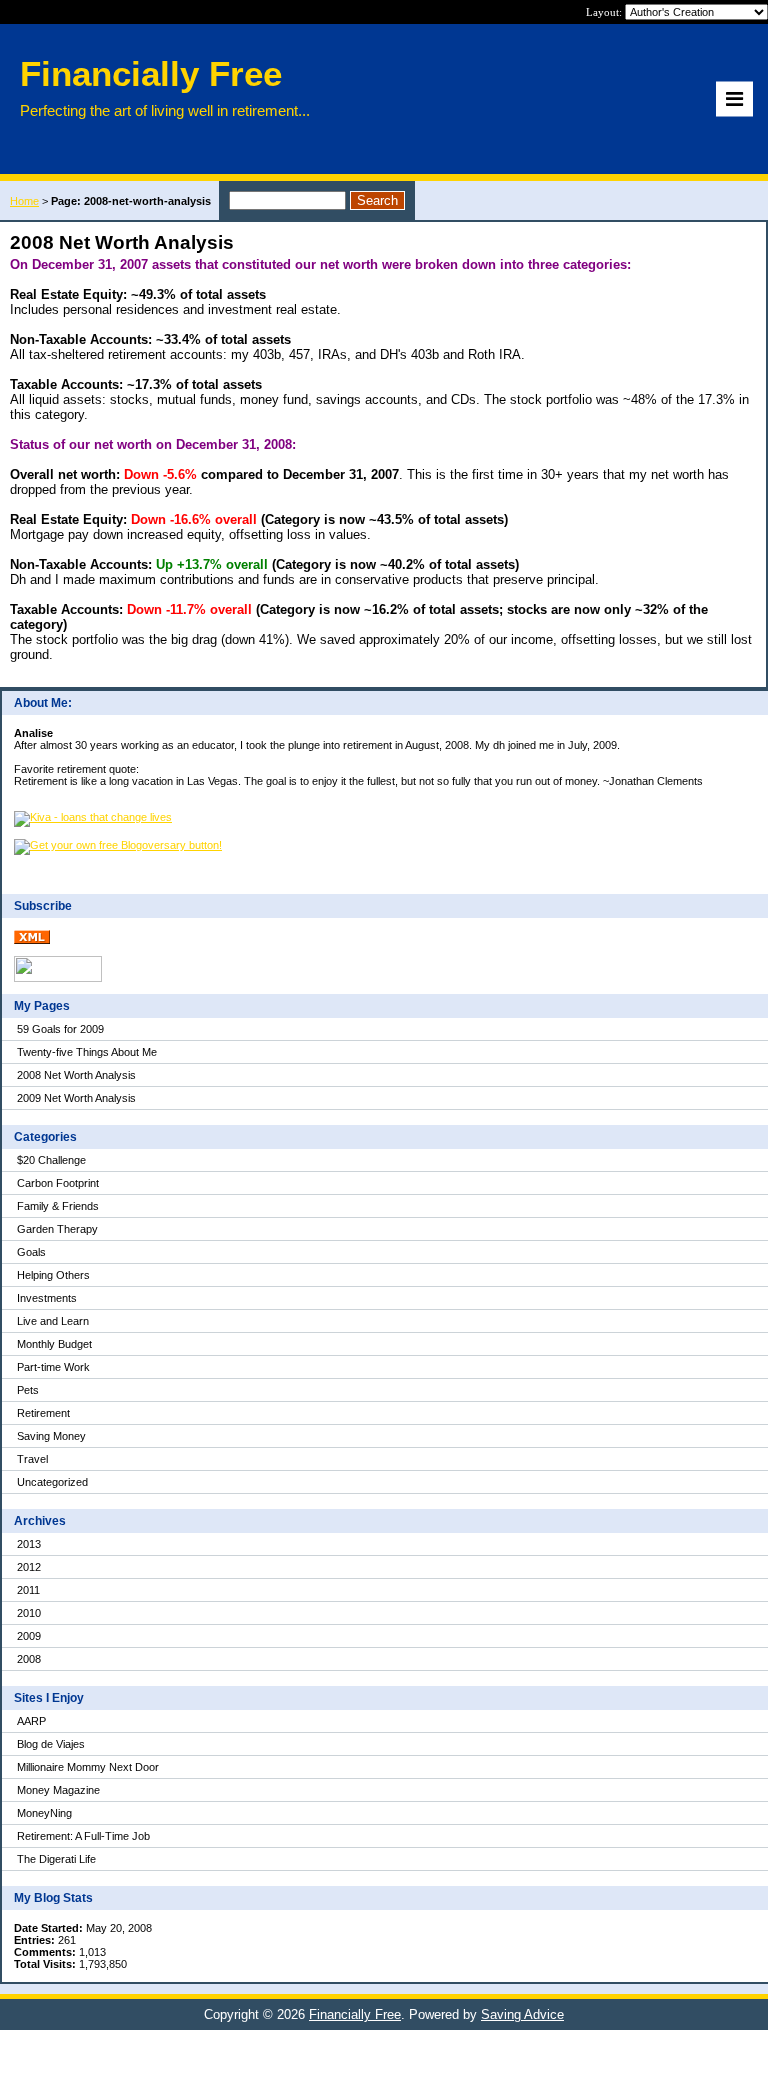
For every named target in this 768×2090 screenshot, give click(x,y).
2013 (29, 1544)
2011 (28, 1590)
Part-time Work (53, 1367)
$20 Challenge (51, 1160)
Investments (47, 1298)
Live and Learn (53, 1321)
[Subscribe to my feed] (32, 940)
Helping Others (53, 1275)
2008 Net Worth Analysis (76, 1075)
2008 (29, 1659)
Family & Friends (58, 1206)
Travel (32, 1459)
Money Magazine (58, 1790)
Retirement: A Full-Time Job (83, 1836)
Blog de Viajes (51, 1744)
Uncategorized (52, 1482)
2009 (29, 1636)
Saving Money (51, 1436)
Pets (28, 1390)
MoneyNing (44, 1813)
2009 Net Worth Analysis (76, 1098)
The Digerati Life (56, 1859)
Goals (31, 1252)
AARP (31, 1721)
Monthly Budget (54, 1344)
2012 (29, 1567)
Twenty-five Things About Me (87, 1052)
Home (24, 201)
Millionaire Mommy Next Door (88, 1767)
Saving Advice (522, 2014)
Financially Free (355, 2014)
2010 (29, 1613)
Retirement (43, 1413)
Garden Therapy (57, 1229)
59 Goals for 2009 (60, 1029)
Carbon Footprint (58, 1183)
